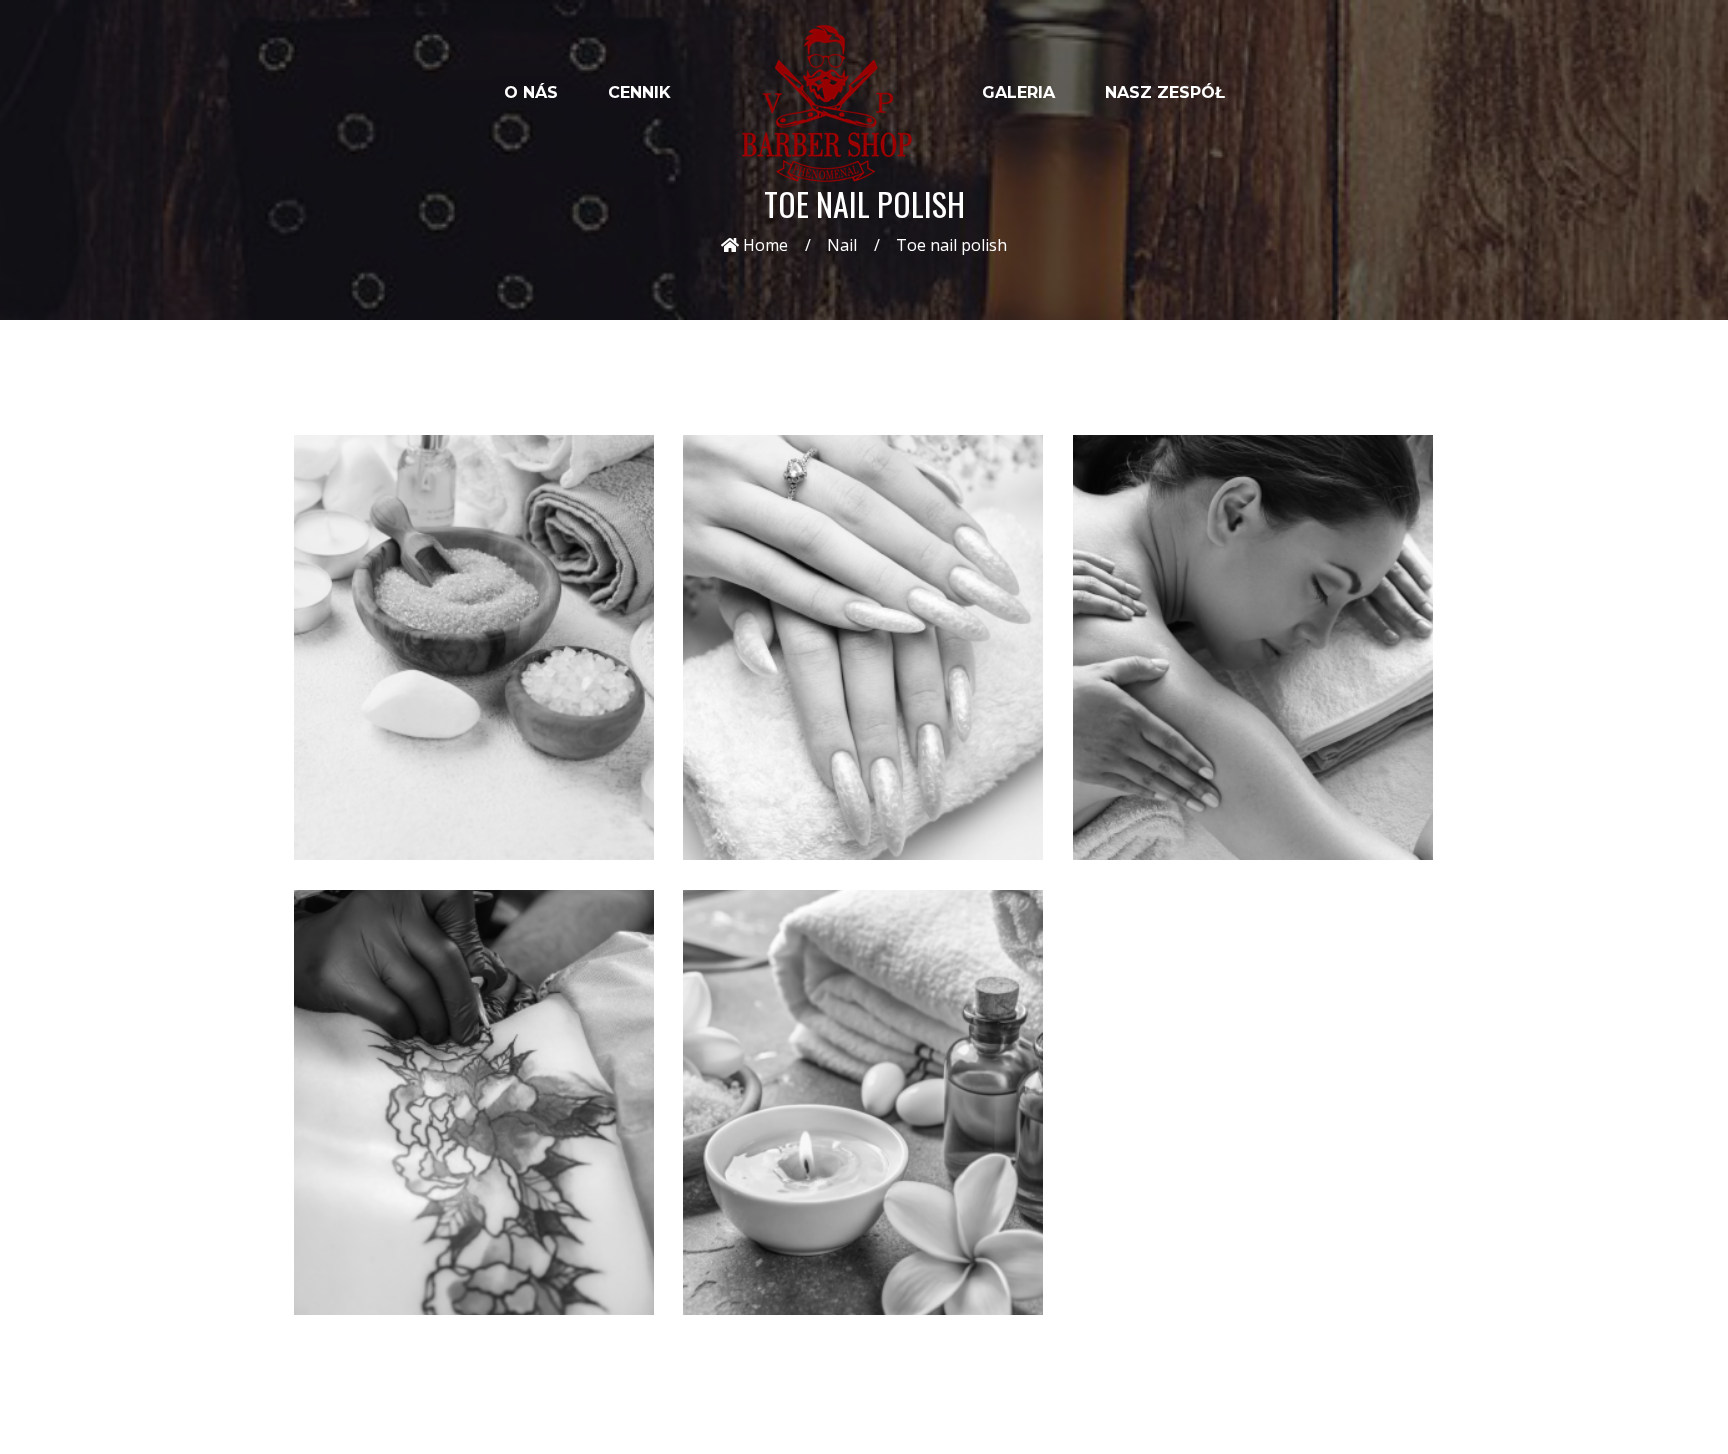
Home (763, 245)
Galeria (1018, 92)
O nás (531, 92)
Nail (842, 245)
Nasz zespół (1165, 92)
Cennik (639, 92)
